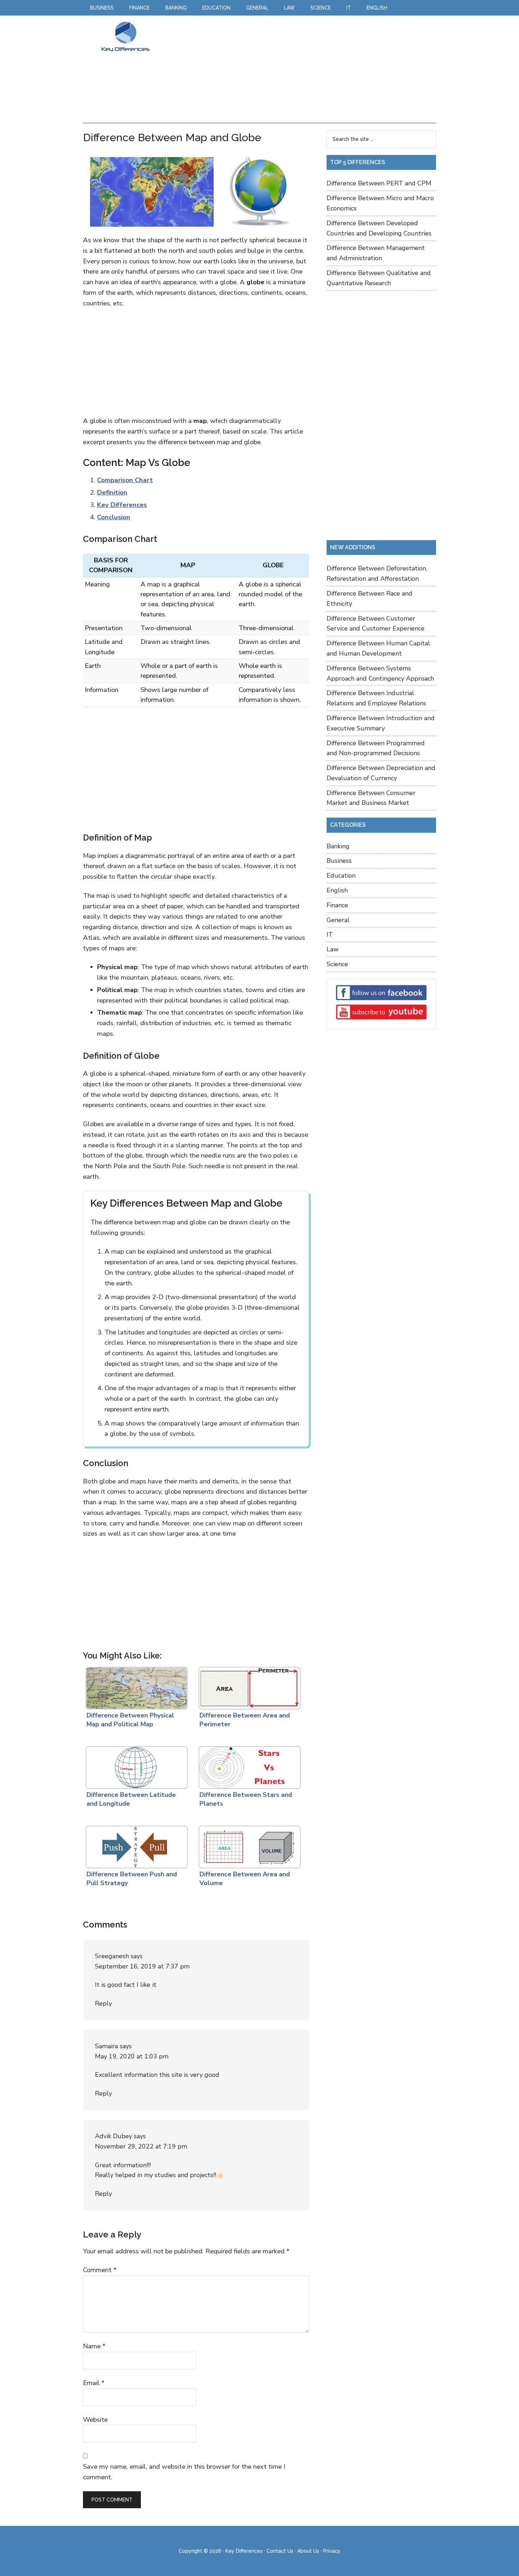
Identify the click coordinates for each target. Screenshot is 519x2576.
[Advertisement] (296, 70)
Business (339, 861)
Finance (337, 905)
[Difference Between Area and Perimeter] (248, 1686)
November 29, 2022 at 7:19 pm (141, 2146)
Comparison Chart (125, 480)
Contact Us (280, 2551)
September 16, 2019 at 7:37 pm (142, 1966)
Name (94, 2346)
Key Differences (125, 36)
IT (330, 934)
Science (337, 964)
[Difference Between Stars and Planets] (248, 1766)
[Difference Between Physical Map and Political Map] (135, 1686)
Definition (112, 492)
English (337, 890)
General (338, 920)
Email (94, 2383)
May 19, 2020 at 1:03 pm (132, 2056)
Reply (103, 2003)
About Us (308, 2551)
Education (341, 875)
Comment (100, 2270)
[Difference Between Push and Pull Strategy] (135, 1845)
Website (95, 2420)
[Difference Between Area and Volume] (248, 1845)
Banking (338, 846)
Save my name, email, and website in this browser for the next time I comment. (184, 2472)
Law (333, 949)
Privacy (332, 2551)
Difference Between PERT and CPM (379, 183)
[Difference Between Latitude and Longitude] (135, 1766)
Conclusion (114, 517)
